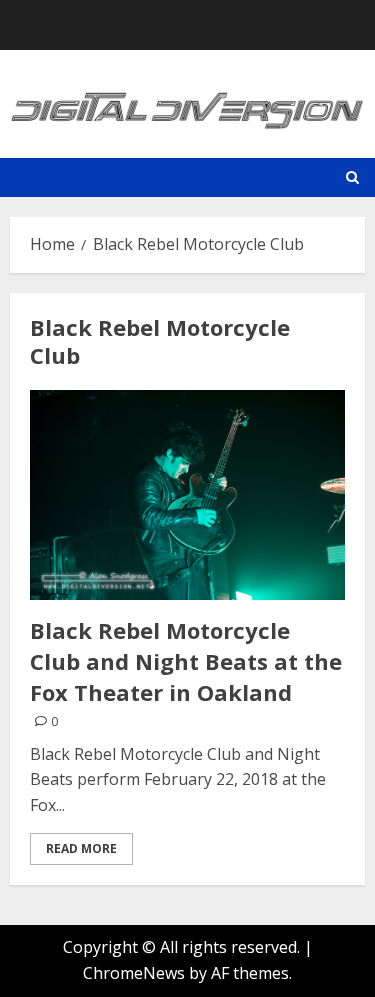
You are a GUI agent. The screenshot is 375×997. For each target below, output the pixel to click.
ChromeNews (134, 973)
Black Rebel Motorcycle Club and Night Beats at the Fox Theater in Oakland (186, 661)
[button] (352, 177)
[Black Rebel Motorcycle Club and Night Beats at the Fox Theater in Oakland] (187, 495)
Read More (81, 848)
